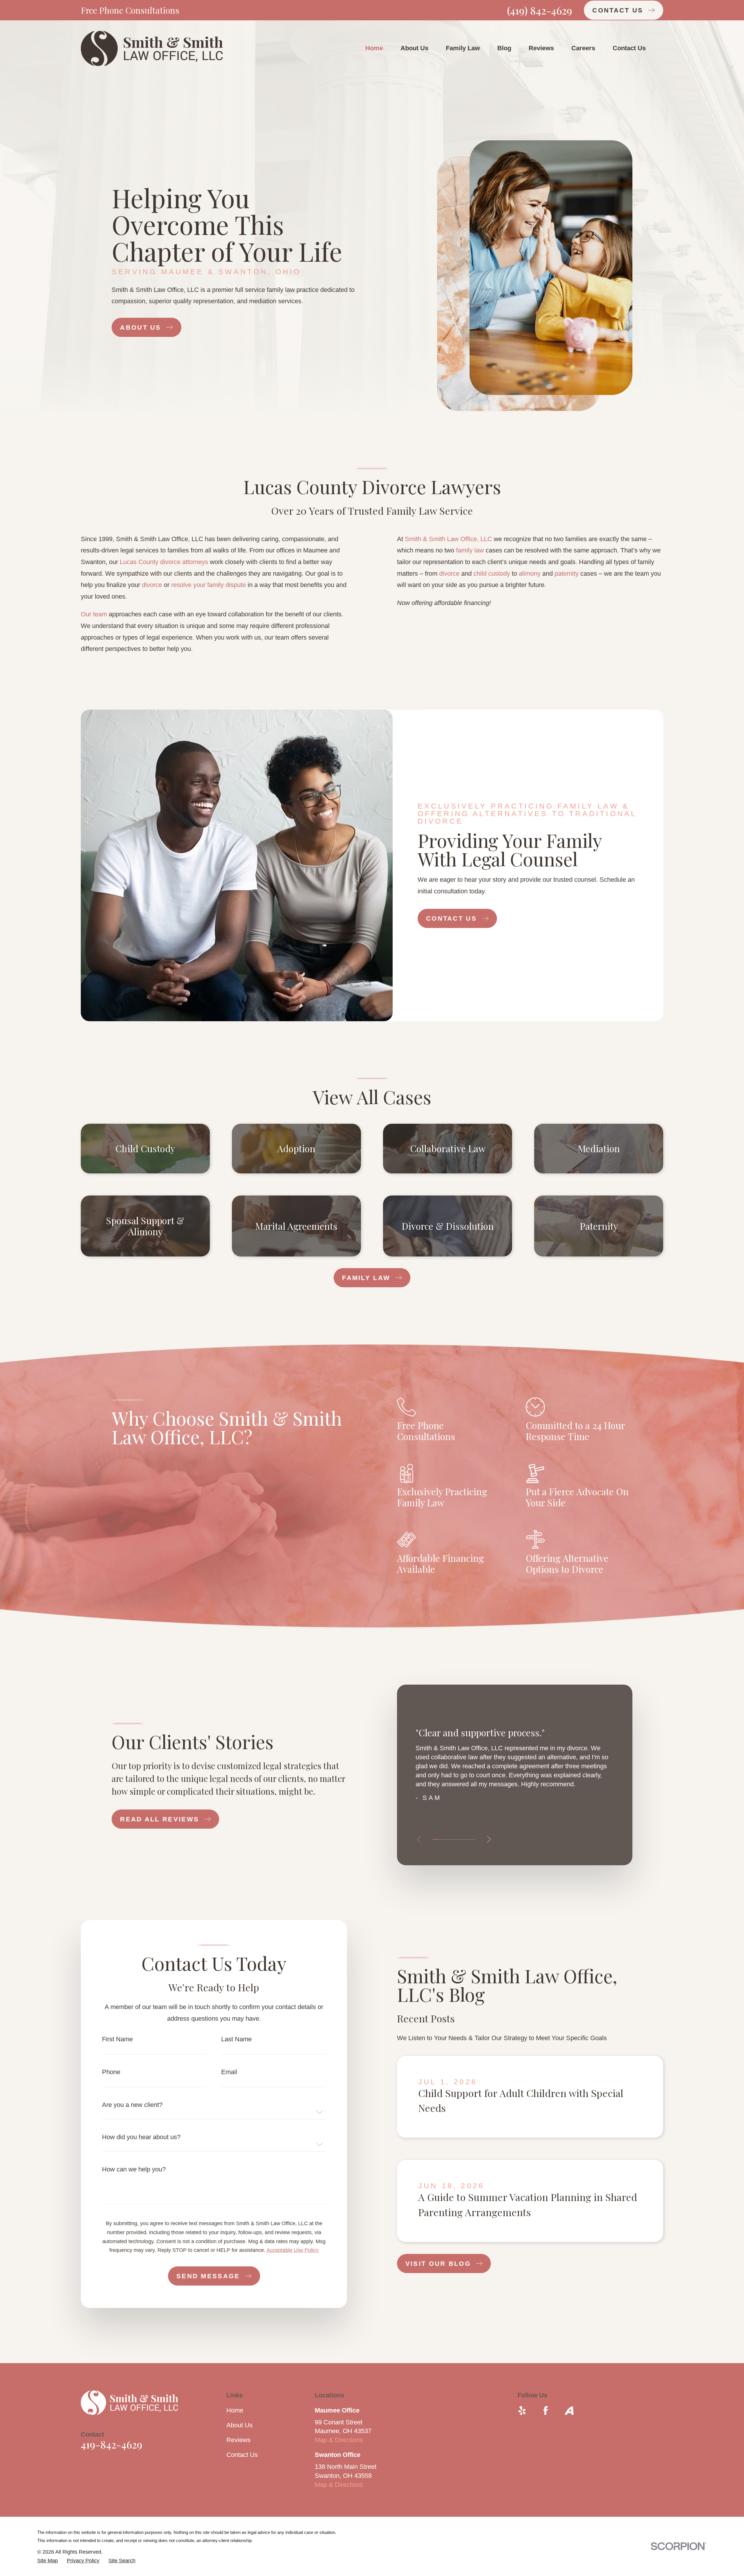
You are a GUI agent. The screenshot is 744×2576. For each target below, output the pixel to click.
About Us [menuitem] (414, 48)
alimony (530, 573)
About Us (239, 2425)
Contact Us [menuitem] (629, 48)
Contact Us (242, 2455)
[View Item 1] (435, 1839)
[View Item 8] (473, 1839)
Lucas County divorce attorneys (164, 562)
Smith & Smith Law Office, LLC (448, 539)
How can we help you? (134, 2169)
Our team (94, 614)
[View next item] (489, 1839)
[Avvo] (569, 2411)
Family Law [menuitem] (463, 48)
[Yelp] (522, 2411)
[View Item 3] (446, 1839)
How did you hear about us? (141, 2137)
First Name (117, 2039)
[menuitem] (48, 2561)
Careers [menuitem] (583, 48)
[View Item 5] (457, 1839)
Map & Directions (339, 2440)
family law (470, 550)
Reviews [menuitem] (541, 48)
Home (235, 2410)
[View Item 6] (462, 1839)
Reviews (238, 2440)
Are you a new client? (132, 2105)
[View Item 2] (441, 1839)
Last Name (236, 2039)
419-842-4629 (112, 2444)
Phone (111, 2072)
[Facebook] (546, 2411)
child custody (492, 573)
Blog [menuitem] (504, 48)
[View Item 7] (467, 1839)
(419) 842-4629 (540, 10)
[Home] (152, 49)
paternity (567, 573)
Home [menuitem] (374, 48)
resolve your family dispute (209, 585)
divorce (152, 585)
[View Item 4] (451, 1839)
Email (229, 2072)
